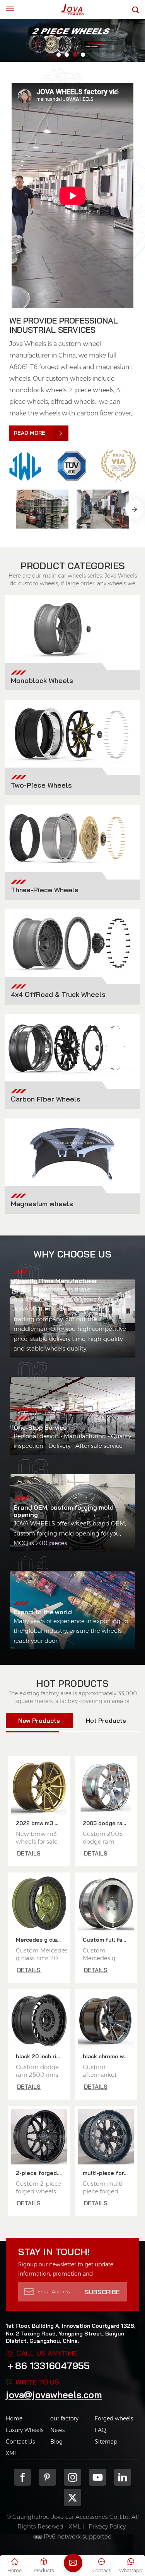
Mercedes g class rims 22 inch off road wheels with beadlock (41, 1940)
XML (11, 2453)
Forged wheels (114, 2418)
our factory (64, 2418)
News (57, 2430)
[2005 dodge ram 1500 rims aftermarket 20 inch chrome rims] (106, 1787)
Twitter (72, 2497)
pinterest (47, 2477)
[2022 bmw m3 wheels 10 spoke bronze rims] (39, 1787)
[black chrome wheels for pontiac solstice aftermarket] (106, 2020)
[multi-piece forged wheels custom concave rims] (106, 2137)
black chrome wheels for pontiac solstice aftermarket (108, 2056)
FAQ (101, 2430)
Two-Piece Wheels (41, 785)
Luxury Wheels (25, 2430)
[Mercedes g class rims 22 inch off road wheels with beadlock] (39, 1903)
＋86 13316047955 (48, 2366)
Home (14, 2418)
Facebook (23, 2477)
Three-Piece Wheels (45, 890)
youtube (98, 2477)
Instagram (72, 2477)
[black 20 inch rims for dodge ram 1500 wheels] (39, 2020)
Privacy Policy (107, 2526)
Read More (30, 433)
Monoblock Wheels (42, 680)
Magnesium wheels (42, 1203)
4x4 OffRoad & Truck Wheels (58, 994)
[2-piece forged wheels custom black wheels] (39, 2137)
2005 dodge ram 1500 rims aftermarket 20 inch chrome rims (108, 1823)
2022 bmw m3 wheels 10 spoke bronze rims (41, 1823)
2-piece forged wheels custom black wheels (41, 2173)
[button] (59, 55)
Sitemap (106, 2442)
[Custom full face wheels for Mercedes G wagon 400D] (106, 1903)
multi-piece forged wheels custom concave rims (108, 2173)
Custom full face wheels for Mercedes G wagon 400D (108, 1940)
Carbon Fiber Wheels (46, 1099)
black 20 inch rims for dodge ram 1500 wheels (41, 2056)
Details (29, 1853)
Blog (56, 2442)
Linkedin (123, 2477)
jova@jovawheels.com (54, 2395)
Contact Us (20, 2442)
